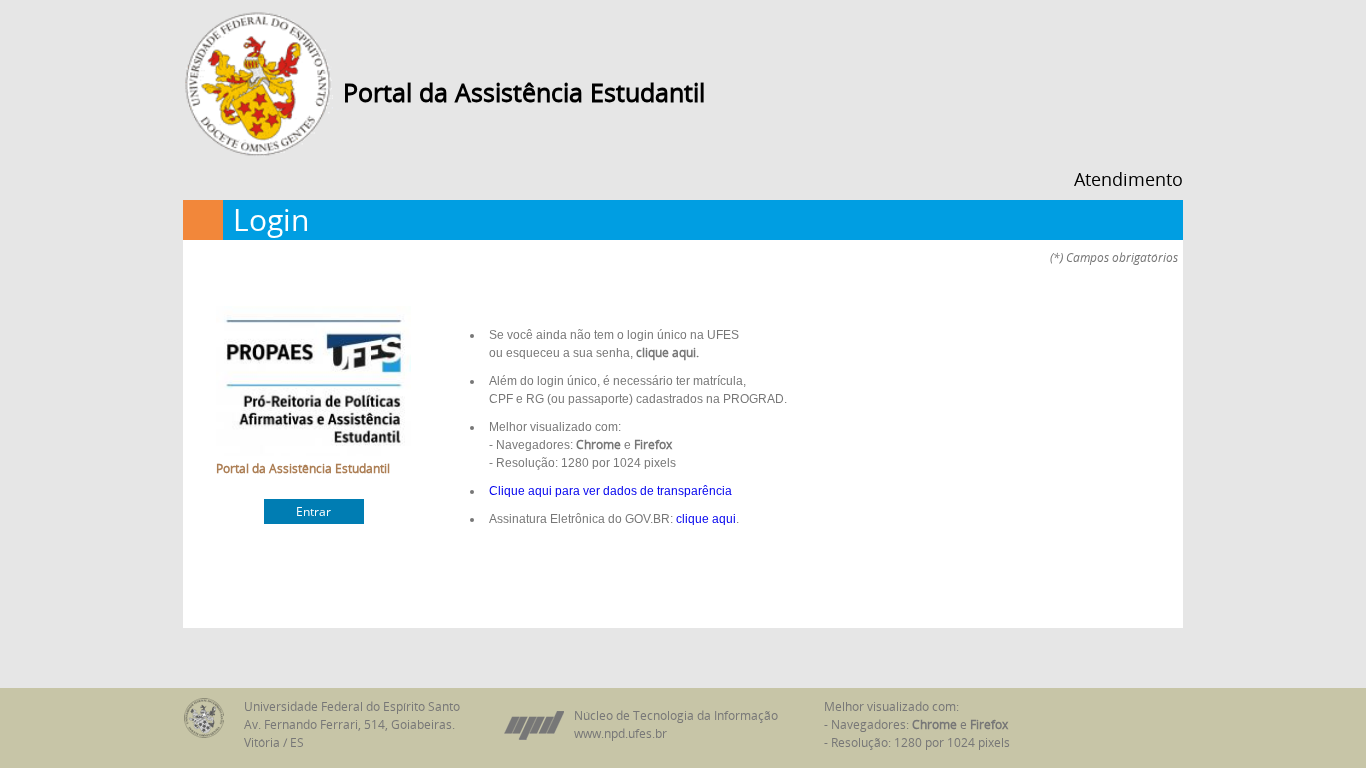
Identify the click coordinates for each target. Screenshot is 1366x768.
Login (271, 219)
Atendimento (1128, 179)
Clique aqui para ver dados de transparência (610, 491)
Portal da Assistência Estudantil (524, 92)
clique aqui (706, 519)
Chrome (598, 444)
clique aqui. (667, 352)
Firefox (653, 444)
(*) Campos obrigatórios (1114, 257)
